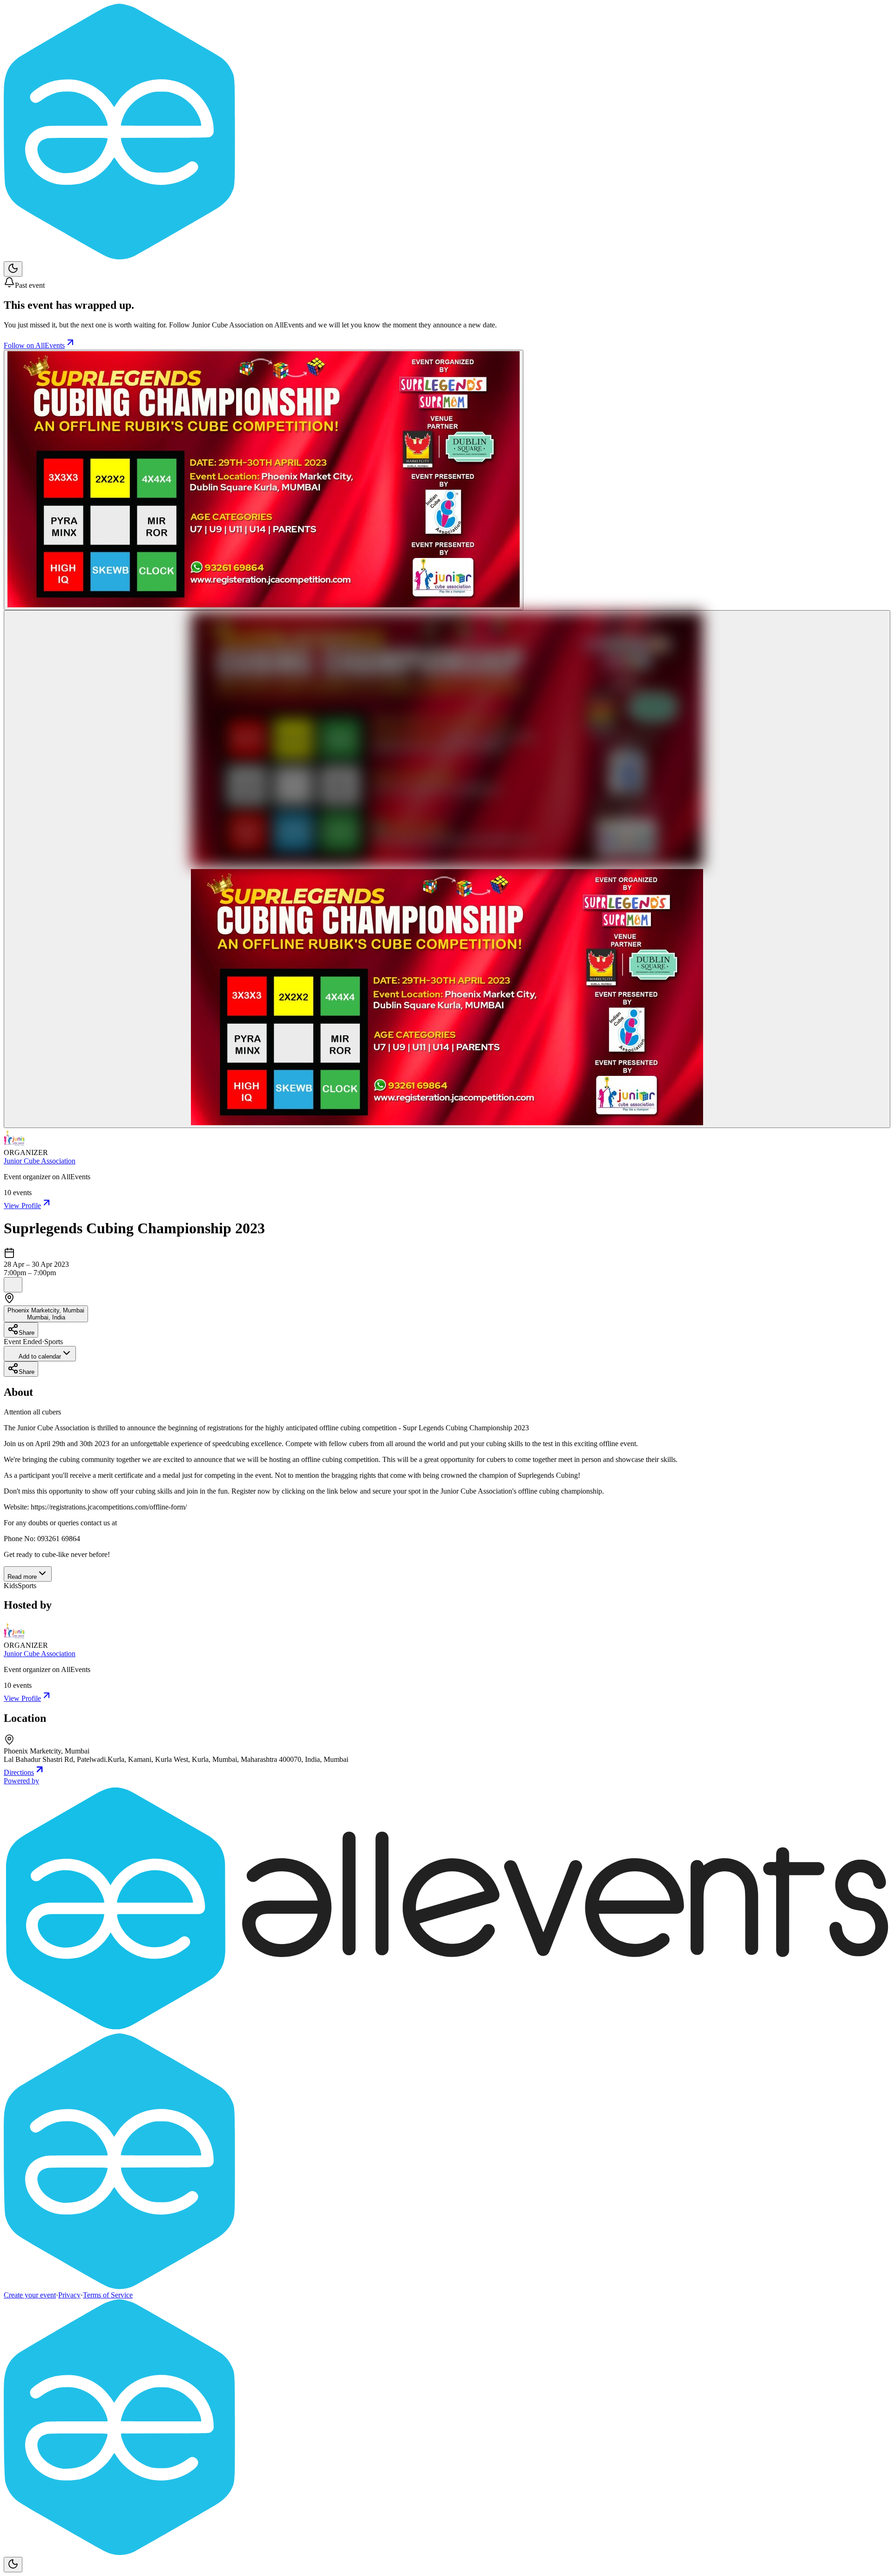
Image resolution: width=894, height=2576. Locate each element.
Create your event (30, 2295)
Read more (22, 1577)
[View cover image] (264, 480)
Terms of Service (108, 2295)
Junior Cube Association (40, 1161)
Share (27, 1333)
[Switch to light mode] (13, 269)
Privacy (69, 2295)
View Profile (22, 1206)
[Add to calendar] (13, 1285)
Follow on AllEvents (34, 345)
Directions (19, 1772)
